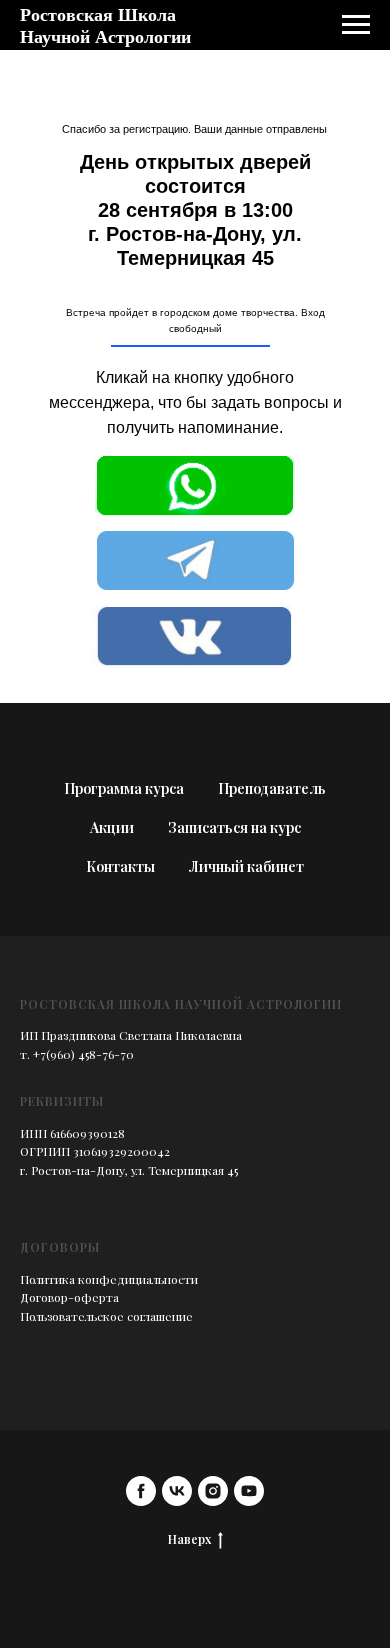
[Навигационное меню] (356, 25)
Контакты (120, 866)
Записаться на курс (234, 827)
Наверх (189, 1539)
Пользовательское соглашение (106, 1316)
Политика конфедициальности (109, 1279)
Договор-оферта (69, 1297)
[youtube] (249, 1491)
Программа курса (124, 788)
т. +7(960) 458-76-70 (77, 1054)
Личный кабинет (246, 866)
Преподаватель (272, 788)
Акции (112, 827)
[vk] (177, 1491)
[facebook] (141, 1491)
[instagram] (213, 1491)
